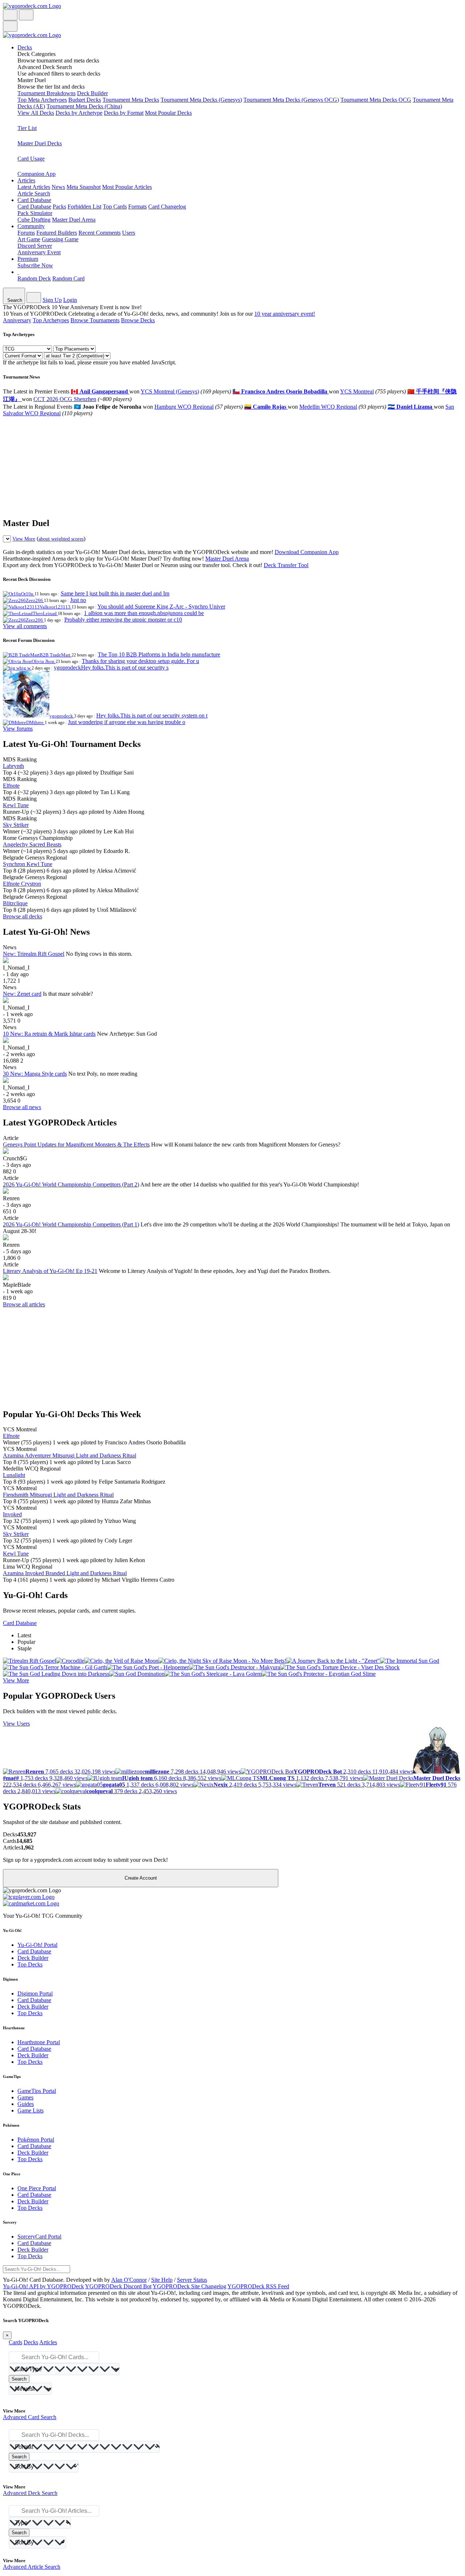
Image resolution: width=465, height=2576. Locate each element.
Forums (26, 233)
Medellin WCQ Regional (328, 407)
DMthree (35, 722)
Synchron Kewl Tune (28, 864)
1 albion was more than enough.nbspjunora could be (144, 613)
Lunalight (14, 1475)
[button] (240, 57)
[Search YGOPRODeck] (26, 15)
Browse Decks (138, 320)
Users (129, 233)
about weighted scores (61, 539)
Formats (138, 207)
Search (19, 2379)
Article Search (34, 193)
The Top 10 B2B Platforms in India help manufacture (159, 654)
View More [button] (16, 1680)
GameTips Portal (37, 2091)
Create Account (141, 1878)
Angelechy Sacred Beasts (32, 844)
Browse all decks (23, 916)
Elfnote (11, 786)
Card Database (34, 207)
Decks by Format (124, 113)
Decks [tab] (31, 2342)
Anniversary (17, 320)
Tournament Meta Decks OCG (376, 100)
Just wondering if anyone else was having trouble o (127, 722)
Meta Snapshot (84, 187)
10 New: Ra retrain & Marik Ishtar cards (49, 1034)
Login (70, 300)
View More (24, 539)
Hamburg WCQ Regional (184, 407)
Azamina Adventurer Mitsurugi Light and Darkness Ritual (70, 1455)
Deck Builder (92, 93)
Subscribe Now (35, 265)
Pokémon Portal (36, 2140)
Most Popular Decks (168, 113)
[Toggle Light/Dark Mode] (10, 15)
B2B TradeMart (56, 655)
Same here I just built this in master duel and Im (115, 593)
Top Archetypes (51, 320)
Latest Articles (34, 187)
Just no (78, 600)
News (58, 187)
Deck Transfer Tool (286, 565)
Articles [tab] (48, 2342)
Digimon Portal (35, 1993)
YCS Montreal (357, 391)
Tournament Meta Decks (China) (84, 106)
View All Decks (36, 113)
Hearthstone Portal (39, 2042)
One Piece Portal (37, 2188)
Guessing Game (60, 239)
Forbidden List (84, 207)
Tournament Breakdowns (46, 93)
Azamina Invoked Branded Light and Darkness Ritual (65, 1573)
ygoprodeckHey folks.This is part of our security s (111, 668)
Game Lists (31, 2110)
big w (26, 668)
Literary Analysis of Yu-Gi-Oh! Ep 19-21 (50, 1271)
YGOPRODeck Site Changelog (189, 2286)
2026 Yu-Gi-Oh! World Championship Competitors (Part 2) (71, 1184)
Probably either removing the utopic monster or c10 (123, 620)
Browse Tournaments (95, 320)
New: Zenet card (22, 994)
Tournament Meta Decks (131, 100)
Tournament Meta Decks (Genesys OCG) (291, 100)
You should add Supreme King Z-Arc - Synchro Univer (161, 606)
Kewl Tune (16, 805)
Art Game (29, 239)
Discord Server (35, 246)
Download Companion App (307, 552)
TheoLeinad (45, 613)
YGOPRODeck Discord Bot (118, 2286)
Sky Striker (16, 825)
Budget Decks (85, 100)
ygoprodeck (62, 716)
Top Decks (30, 1964)
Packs (59, 207)
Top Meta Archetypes (42, 100)
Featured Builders (57, 233)
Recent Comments (100, 233)
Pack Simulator (35, 213)
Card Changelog (167, 207)
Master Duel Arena (74, 220)
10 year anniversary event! (285, 314)
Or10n (28, 594)
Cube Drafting (34, 220)
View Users (16, 1724)
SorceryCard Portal (39, 2237)
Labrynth (13, 766)
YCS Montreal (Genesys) (170, 391)
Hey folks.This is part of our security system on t (152, 715)
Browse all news (22, 1107)
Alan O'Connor (129, 2280)
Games (25, 2097)
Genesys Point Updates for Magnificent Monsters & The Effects (76, 1145)
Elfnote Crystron (22, 884)
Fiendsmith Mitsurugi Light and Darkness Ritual (58, 1495)
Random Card (68, 278)
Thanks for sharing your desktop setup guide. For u (140, 661)
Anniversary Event (39, 252)
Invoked (12, 1514)
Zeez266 (35, 600)
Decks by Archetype (79, 113)
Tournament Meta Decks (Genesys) (201, 100)
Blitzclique (15, 903)
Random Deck (34, 278)
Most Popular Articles (127, 187)
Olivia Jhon (44, 661)
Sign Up (52, 300)
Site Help (162, 2280)
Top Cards (115, 207)
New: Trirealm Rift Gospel (34, 954)
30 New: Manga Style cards (35, 1074)
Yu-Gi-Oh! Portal (37, 1945)
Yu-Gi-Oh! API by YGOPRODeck (43, 2286)
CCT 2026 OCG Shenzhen (65, 399)
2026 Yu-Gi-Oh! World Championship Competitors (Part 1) (71, 1224)
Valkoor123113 (56, 607)
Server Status (192, 2280)
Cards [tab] (15, 2342)
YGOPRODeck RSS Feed (258, 2286)
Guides (26, 2104)
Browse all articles (24, 1304)
